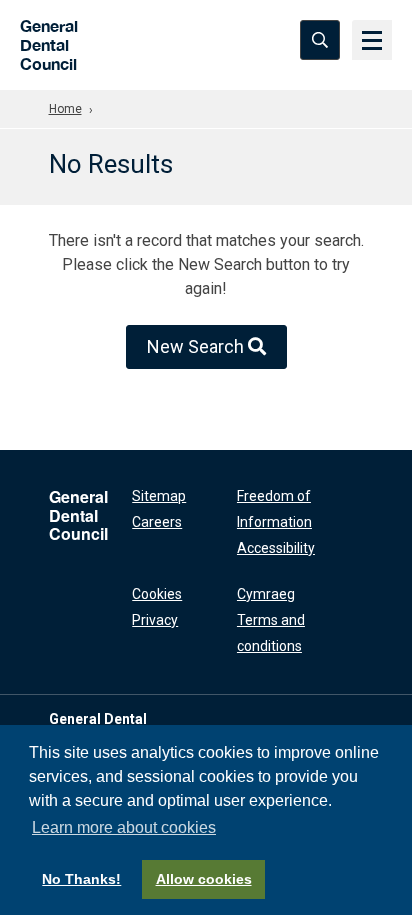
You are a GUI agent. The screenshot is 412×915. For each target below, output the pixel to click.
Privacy (155, 620)
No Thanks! (81, 879)
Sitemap (159, 496)
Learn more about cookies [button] (124, 827)
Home (65, 109)
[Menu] (372, 40)
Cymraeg (266, 594)
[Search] (320, 40)
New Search (197, 346)
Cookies (157, 594)
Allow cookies (204, 879)
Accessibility (276, 548)
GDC (42, 39)
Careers (157, 522)
